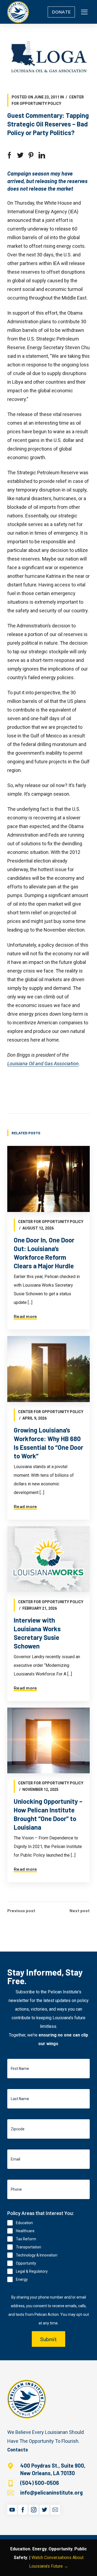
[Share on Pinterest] (31, 155)
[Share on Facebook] (9, 155)
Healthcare (25, 2231)
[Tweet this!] (20, 155)
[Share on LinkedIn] (42, 155)
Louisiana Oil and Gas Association (43, 1064)
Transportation (29, 2247)
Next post (80, 1911)
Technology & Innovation (37, 2255)
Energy (22, 2279)
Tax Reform (26, 2239)
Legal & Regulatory (32, 2271)
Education (24, 2223)
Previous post (21, 1911)
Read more (25, 1317)
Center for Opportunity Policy (51, 1222)
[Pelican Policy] (18, 12)
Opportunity (26, 2263)
